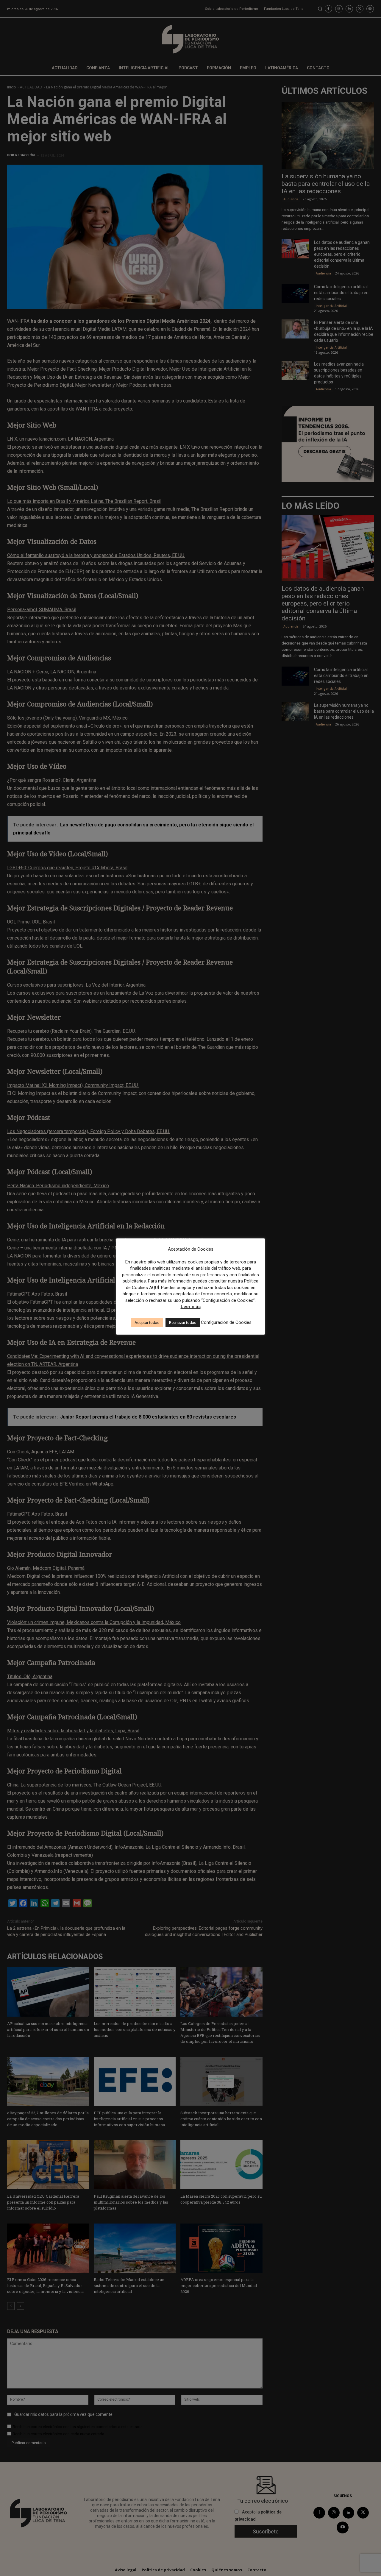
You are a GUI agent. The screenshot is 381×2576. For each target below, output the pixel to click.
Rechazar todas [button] (183, 1323)
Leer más (191, 1307)
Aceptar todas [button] (147, 1323)
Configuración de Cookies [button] (226, 1322)
